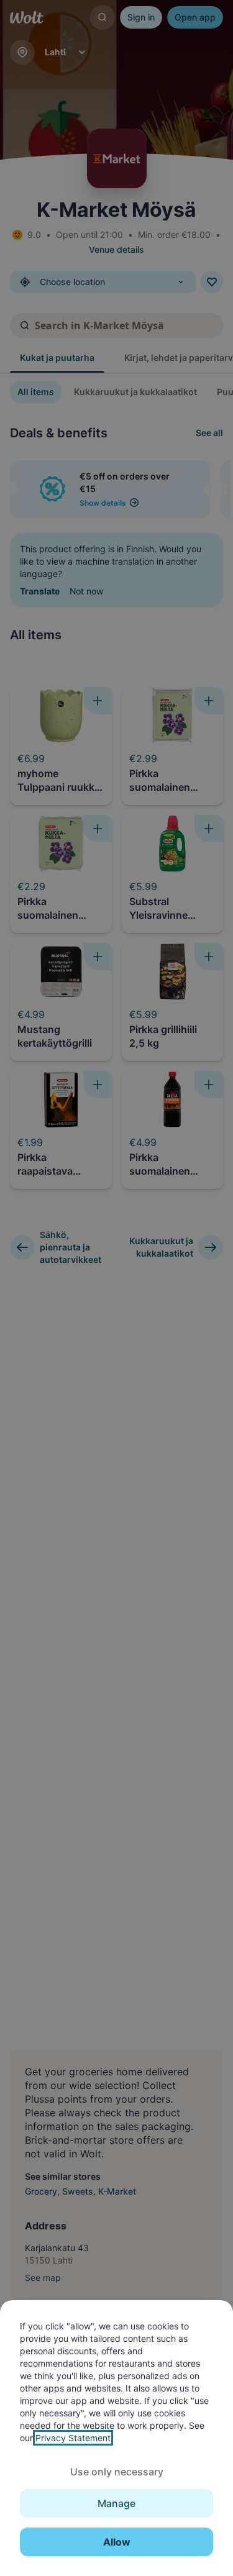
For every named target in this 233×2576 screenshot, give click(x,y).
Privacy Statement (73, 2438)
